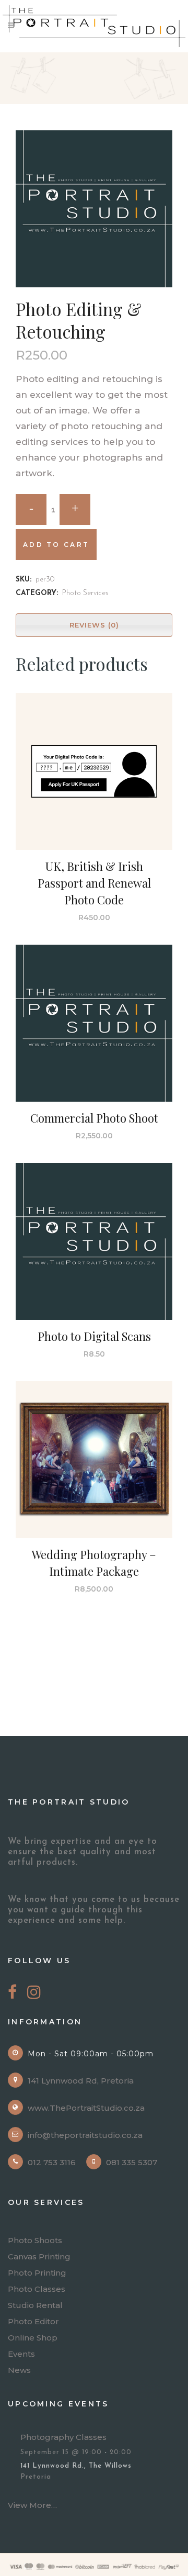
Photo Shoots (35, 2241)
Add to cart (56, 545)
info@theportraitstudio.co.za (85, 2135)
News (19, 2370)
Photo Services (85, 593)
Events (21, 2354)
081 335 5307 (132, 2162)
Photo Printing (37, 2273)
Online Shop (33, 2338)
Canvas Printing (39, 2257)
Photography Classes (63, 2437)
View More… (32, 2505)
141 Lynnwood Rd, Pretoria (81, 2081)
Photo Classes (37, 2289)
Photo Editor (33, 2322)
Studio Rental (35, 2305)
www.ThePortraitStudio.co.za (86, 2108)
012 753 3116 (52, 2162)
